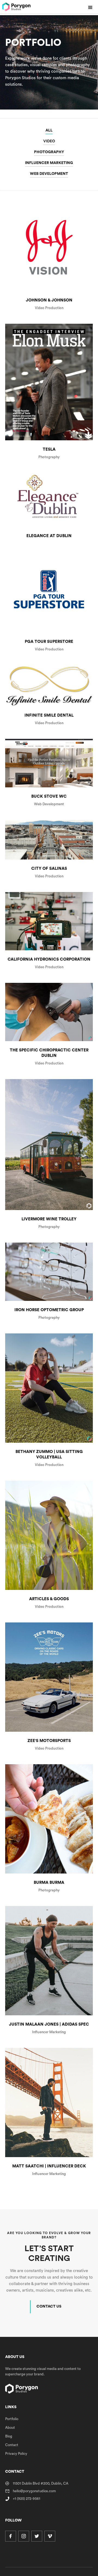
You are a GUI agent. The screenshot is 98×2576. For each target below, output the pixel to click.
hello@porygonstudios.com (34, 2491)
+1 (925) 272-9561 (27, 2499)
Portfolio (12, 2419)
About (10, 2428)
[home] (16, 7)
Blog (9, 2436)
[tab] (49, 130)
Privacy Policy (16, 2454)
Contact (12, 2445)
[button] (90, 8)
